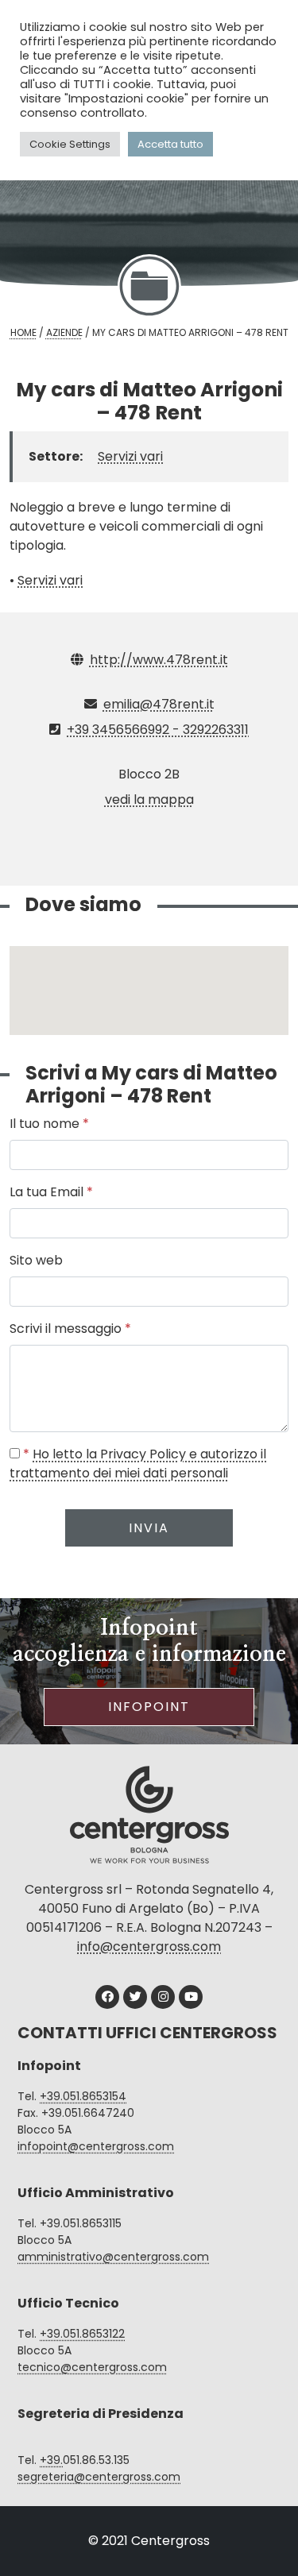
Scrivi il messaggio (70, 1329)
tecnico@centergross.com (92, 2367)
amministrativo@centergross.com (113, 2257)
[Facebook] (107, 1997)
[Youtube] (191, 1997)
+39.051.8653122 (82, 2334)
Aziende (64, 332)
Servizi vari (130, 456)
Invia (149, 1528)
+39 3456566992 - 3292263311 (158, 730)
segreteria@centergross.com (99, 2477)
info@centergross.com (149, 1946)
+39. (51, 2460)
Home (23, 332)
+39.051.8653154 (83, 2096)
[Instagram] (163, 1997)
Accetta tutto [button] (170, 144)
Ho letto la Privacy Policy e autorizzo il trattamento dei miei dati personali (138, 1464)
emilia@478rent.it (159, 704)
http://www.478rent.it (159, 660)
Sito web (36, 1260)
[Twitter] (135, 1997)
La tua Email (51, 1192)
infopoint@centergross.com (96, 2146)
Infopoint (149, 1707)
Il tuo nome (49, 1124)
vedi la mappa (149, 799)
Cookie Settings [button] (70, 144)
